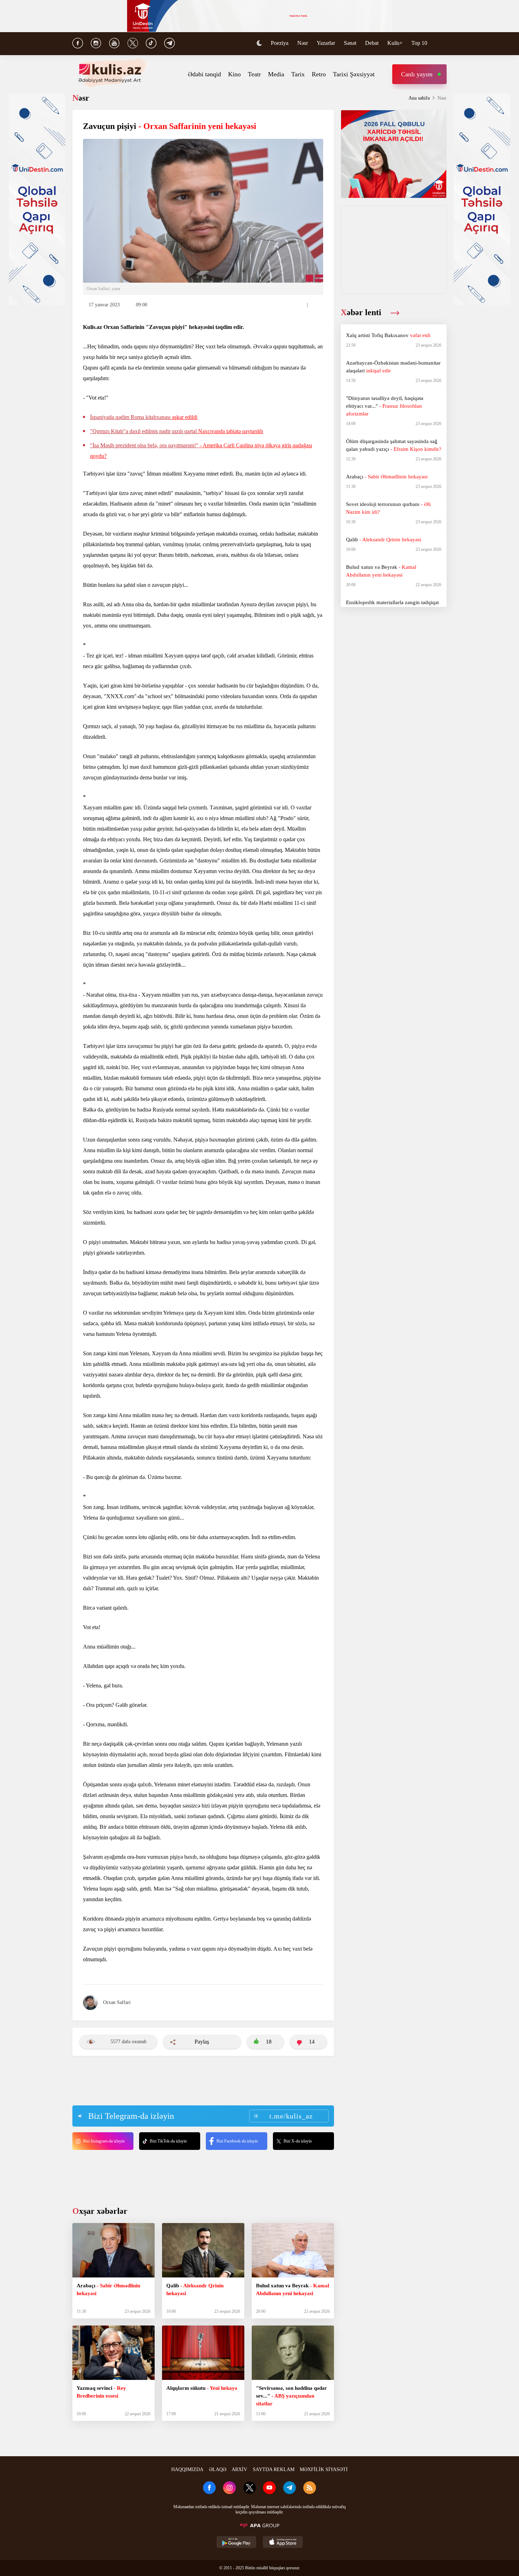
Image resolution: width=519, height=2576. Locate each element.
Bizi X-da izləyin (298, 2141)
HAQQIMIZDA (187, 2469)
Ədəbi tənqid (204, 74)
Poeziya (280, 43)
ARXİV (239, 2469)
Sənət (350, 43)
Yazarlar (326, 43)
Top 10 (419, 43)
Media (276, 74)
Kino (234, 74)
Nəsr (303, 43)
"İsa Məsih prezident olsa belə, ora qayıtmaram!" (201, 451)
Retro (319, 74)
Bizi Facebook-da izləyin (237, 2141)
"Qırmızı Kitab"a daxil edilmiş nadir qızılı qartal (177, 431)
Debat (372, 43)
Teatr (254, 74)
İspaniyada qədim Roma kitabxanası (144, 417)
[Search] (443, 44)
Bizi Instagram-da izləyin (104, 2141)
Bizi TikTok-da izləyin (168, 2141)
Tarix (298, 74)
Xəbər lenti (362, 312)
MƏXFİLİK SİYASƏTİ (324, 2469)
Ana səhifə (419, 98)
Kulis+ (395, 43)
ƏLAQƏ (218, 2469)
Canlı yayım (417, 74)
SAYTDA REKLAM (274, 2469)
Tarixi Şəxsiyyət (354, 74)
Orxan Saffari (117, 2002)
